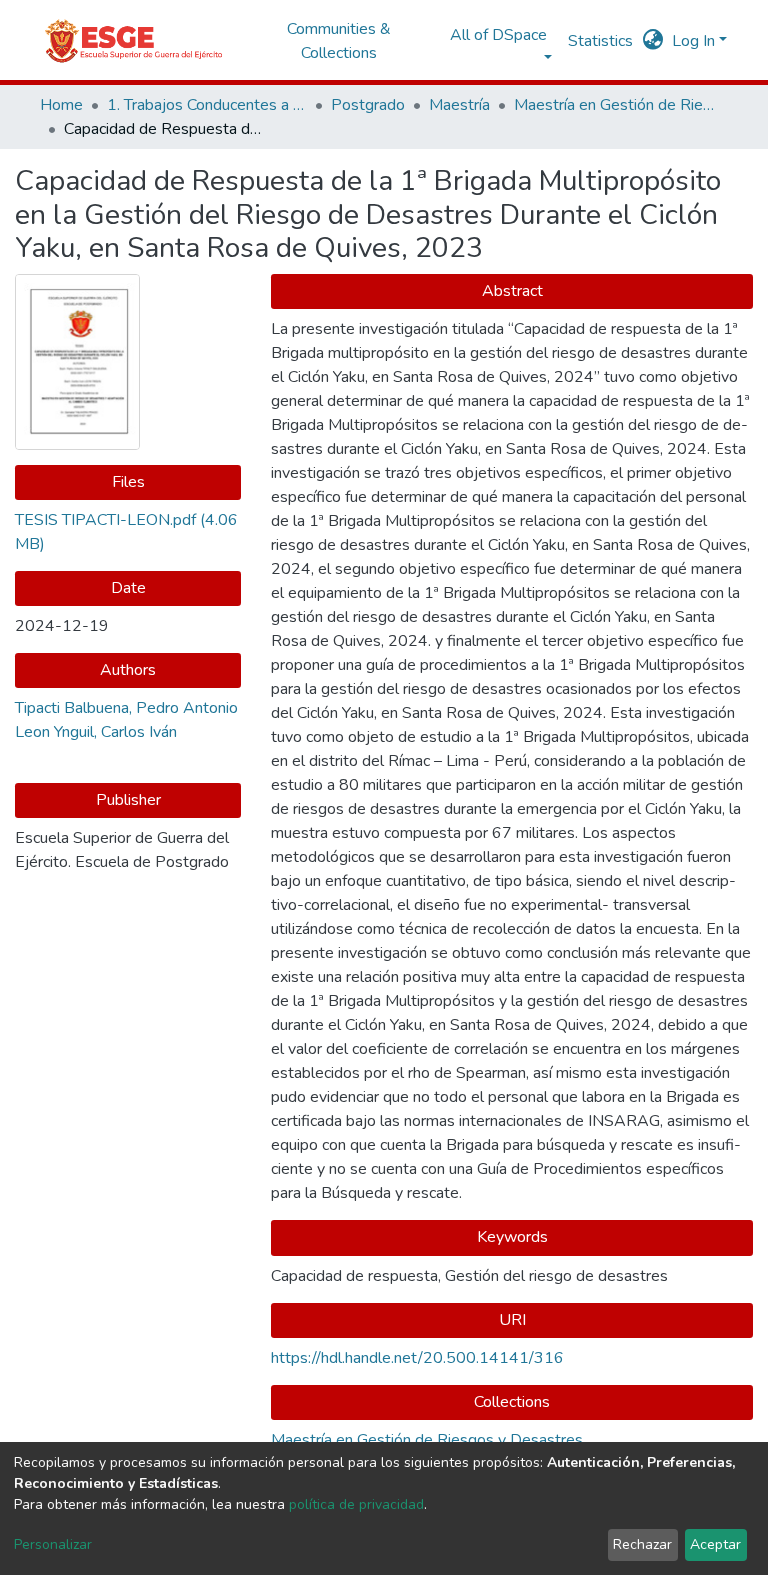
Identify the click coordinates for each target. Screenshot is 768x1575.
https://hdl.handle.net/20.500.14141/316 (417, 1358)
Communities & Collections (339, 41)
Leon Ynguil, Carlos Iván (96, 732)
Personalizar (53, 1544)
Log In (693, 41)
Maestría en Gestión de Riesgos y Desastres (614, 105)
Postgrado (368, 105)
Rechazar (642, 1544)
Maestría (459, 105)
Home (61, 105)
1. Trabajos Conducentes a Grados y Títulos (207, 105)
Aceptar (715, 1544)
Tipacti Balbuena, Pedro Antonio (126, 708)
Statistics (600, 41)
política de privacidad (356, 1504)
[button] (653, 41)
